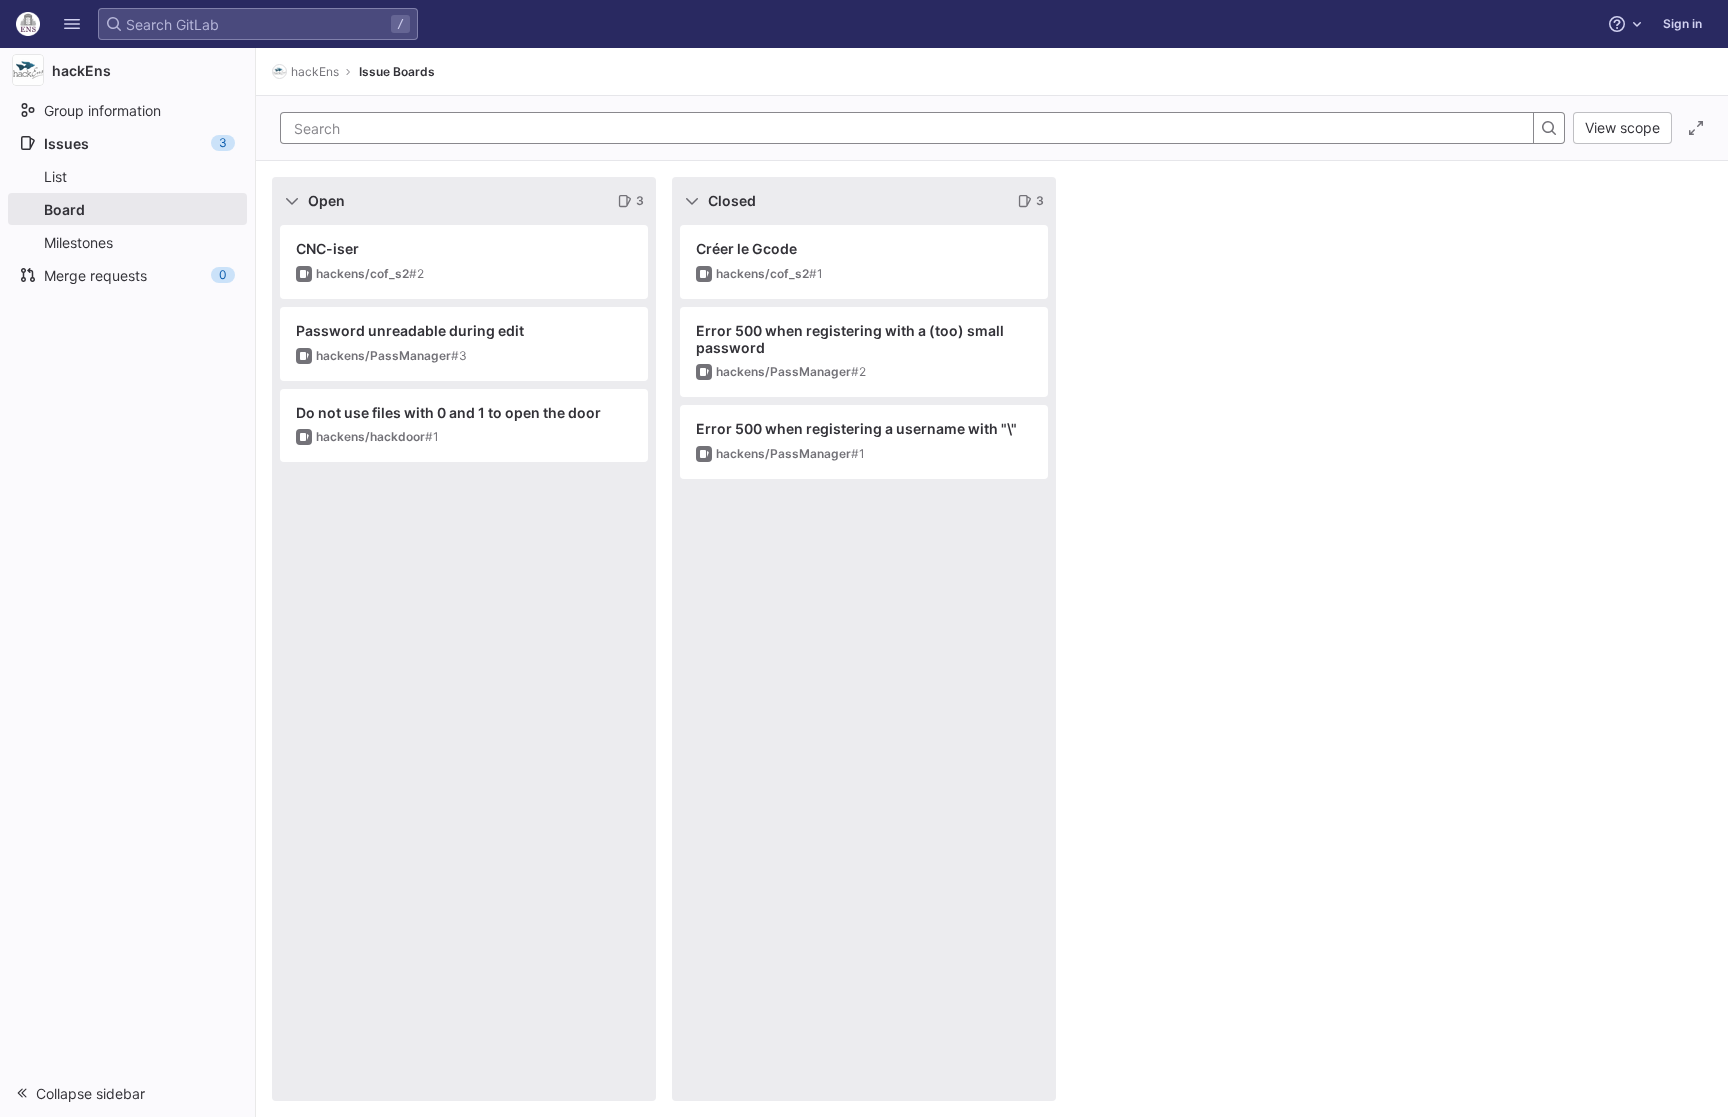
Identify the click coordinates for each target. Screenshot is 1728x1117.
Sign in (1682, 23)
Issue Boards (397, 71)
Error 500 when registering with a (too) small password (850, 339)
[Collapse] (292, 201)
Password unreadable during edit (410, 330)
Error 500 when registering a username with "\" (856, 428)
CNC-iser (327, 248)
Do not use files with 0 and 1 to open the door (448, 412)
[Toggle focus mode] (1696, 128)
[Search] (1549, 128)
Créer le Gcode (746, 248)
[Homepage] (28, 24)
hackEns (315, 71)
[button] (72, 24)
